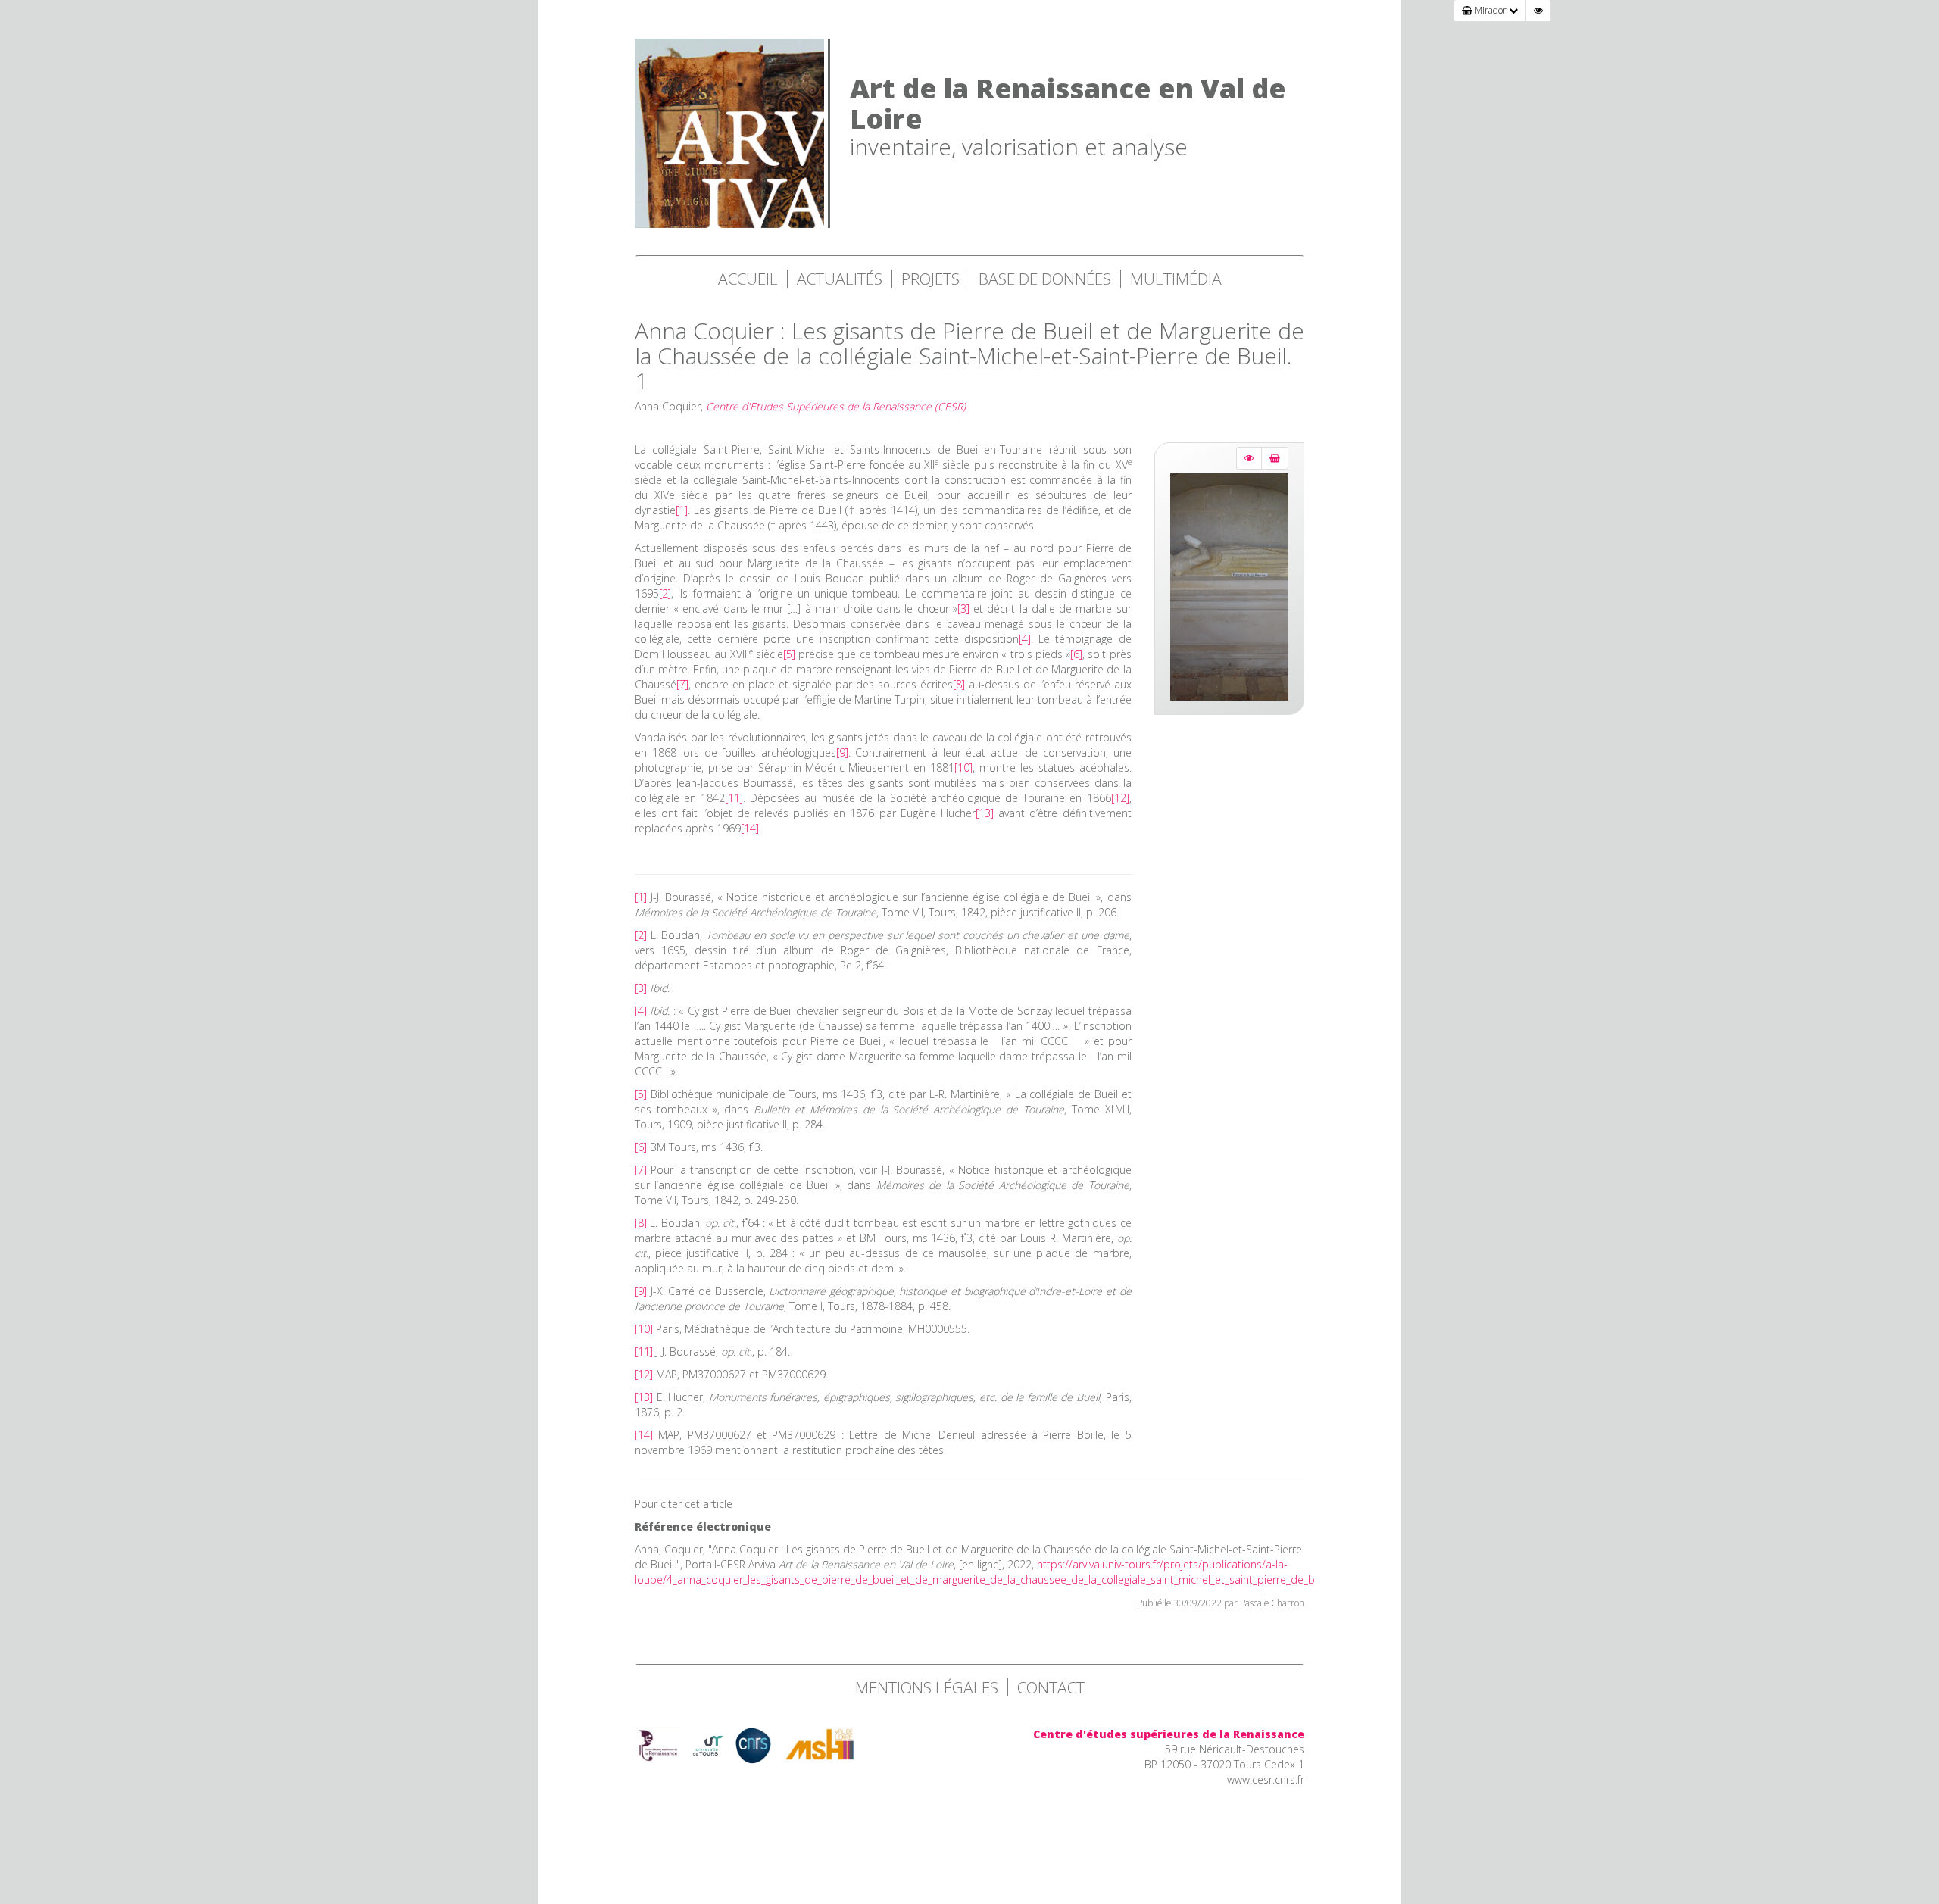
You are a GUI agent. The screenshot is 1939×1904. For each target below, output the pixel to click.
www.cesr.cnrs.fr (1266, 1779)
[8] (959, 684)
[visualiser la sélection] (1538, 11)
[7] (682, 684)
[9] (842, 752)
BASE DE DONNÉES (1045, 279)
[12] (1120, 798)
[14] (750, 828)
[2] (665, 593)
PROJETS (930, 279)
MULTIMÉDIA (1176, 279)
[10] (963, 768)
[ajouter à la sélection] (1275, 458)
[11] (734, 798)
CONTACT (1051, 1687)
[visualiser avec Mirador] (1249, 458)
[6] (1076, 654)
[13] (985, 813)
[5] (789, 654)
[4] (1025, 639)
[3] (963, 609)
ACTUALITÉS (840, 279)
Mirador (1491, 10)
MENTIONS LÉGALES (927, 1687)
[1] (682, 510)
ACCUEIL (748, 279)
